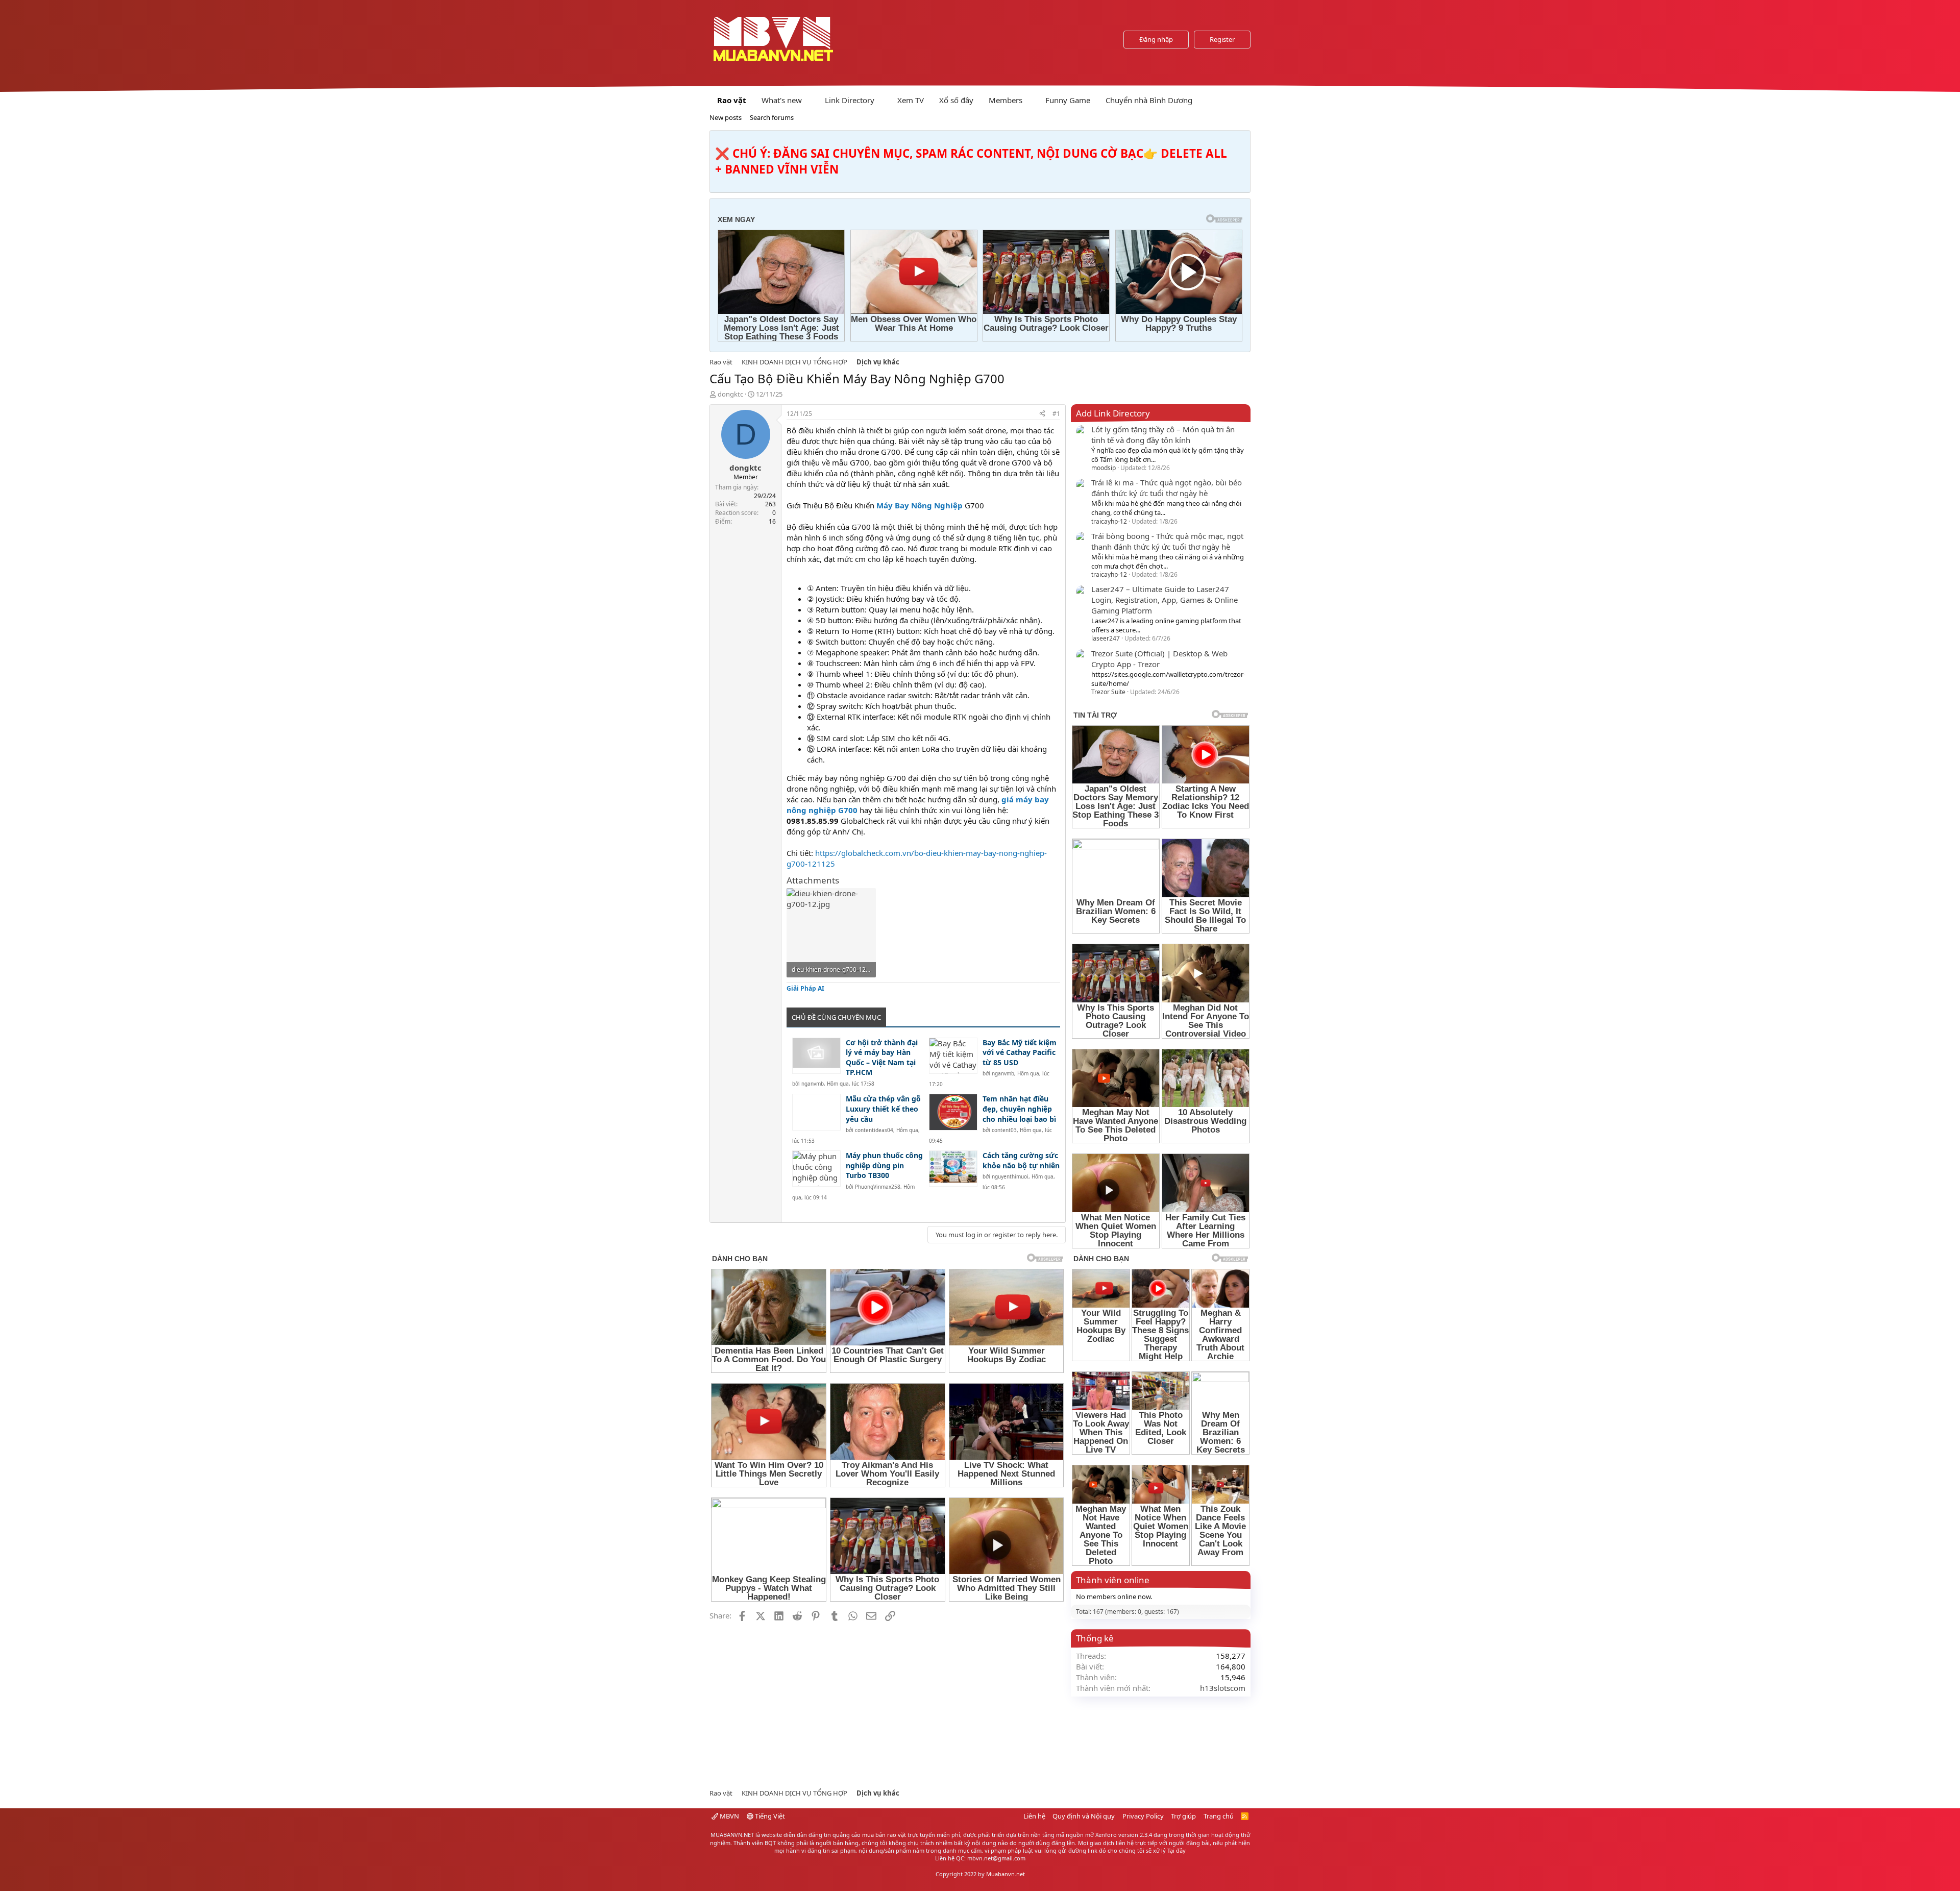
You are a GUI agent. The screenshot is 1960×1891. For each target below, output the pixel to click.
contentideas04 (874, 1130)
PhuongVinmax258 (878, 1187)
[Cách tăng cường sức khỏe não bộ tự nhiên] (953, 1169)
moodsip (1104, 468)
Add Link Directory (1113, 413)
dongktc (730, 394)
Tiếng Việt (769, 1816)
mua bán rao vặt (884, 1835)
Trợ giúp (1183, 1816)
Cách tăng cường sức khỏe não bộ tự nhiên (1021, 1160)
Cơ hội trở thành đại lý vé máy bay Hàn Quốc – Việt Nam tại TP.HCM (882, 1058)
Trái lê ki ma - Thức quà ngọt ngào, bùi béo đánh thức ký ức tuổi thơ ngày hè (1167, 488)
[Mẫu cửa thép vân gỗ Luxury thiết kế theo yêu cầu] (816, 1112)
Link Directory (850, 100)
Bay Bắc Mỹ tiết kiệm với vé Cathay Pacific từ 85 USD (1020, 1052)
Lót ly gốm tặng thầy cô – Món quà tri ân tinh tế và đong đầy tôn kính (1163, 435)
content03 (1004, 1130)
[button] (810, 100)
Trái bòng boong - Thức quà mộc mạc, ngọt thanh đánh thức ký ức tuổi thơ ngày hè (1167, 541)
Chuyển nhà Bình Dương (1149, 100)
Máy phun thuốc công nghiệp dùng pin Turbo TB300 (884, 1165)
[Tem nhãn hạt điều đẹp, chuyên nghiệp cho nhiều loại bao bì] (953, 1112)
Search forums (772, 117)
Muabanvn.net (1006, 1874)
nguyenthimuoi (1010, 1176)
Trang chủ (1219, 1816)
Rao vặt (732, 100)
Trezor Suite (1108, 692)
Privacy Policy (1143, 1816)
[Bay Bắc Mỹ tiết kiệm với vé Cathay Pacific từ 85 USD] (953, 1056)
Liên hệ (1034, 1816)
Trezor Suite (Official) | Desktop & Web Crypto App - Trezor (1159, 659)
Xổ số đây (956, 100)
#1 (1056, 414)
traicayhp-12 (1109, 521)
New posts (726, 117)
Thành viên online (1113, 1580)
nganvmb (813, 1084)
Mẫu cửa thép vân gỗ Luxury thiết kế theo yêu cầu (883, 1109)
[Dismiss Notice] (1241, 141)
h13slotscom (1223, 1688)
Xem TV (911, 100)
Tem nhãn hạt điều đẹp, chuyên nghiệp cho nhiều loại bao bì (1019, 1109)
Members (1006, 100)
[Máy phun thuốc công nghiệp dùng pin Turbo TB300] (816, 1169)
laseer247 (1106, 638)
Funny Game (1068, 100)
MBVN (729, 1816)
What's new (782, 100)
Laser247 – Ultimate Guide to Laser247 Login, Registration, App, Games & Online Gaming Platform (1165, 600)
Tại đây (1177, 1850)
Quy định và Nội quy (1084, 1816)
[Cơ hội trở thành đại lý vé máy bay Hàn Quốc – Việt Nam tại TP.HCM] (816, 1056)
